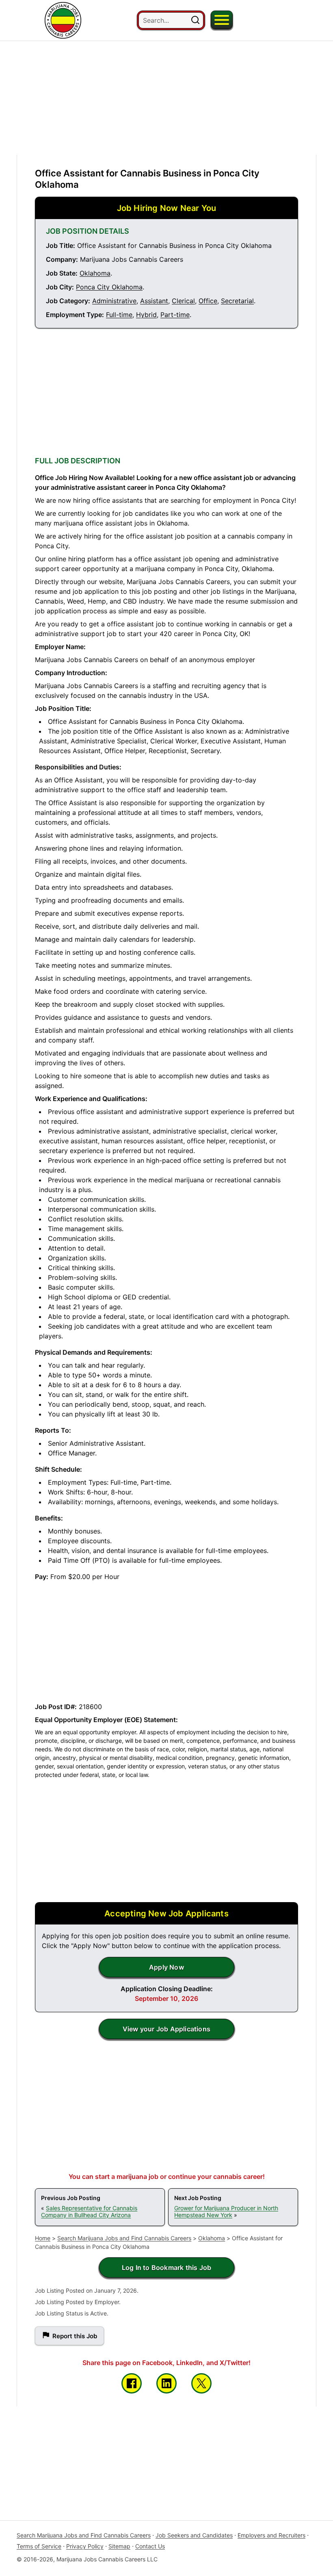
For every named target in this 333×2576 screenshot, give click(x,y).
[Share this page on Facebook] (132, 2383)
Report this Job (75, 2336)
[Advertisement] (166, 98)
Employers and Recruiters (271, 2535)
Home (43, 2238)
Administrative (114, 301)
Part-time (175, 315)
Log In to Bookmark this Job (166, 2268)
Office (208, 301)
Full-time (119, 315)
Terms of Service (39, 2546)
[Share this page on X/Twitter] (201, 2383)
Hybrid (146, 315)
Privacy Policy (85, 2546)
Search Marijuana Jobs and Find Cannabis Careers (124, 2238)
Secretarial (237, 301)
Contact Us (150, 2546)
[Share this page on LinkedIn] (166, 2383)
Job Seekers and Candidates (194, 2535)
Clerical (183, 301)
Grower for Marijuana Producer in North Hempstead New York (226, 2211)
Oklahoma (95, 273)
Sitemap (119, 2546)
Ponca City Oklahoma (109, 287)
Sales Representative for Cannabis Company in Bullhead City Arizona (89, 2211)
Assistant (154, 301)
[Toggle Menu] (222, 20)
